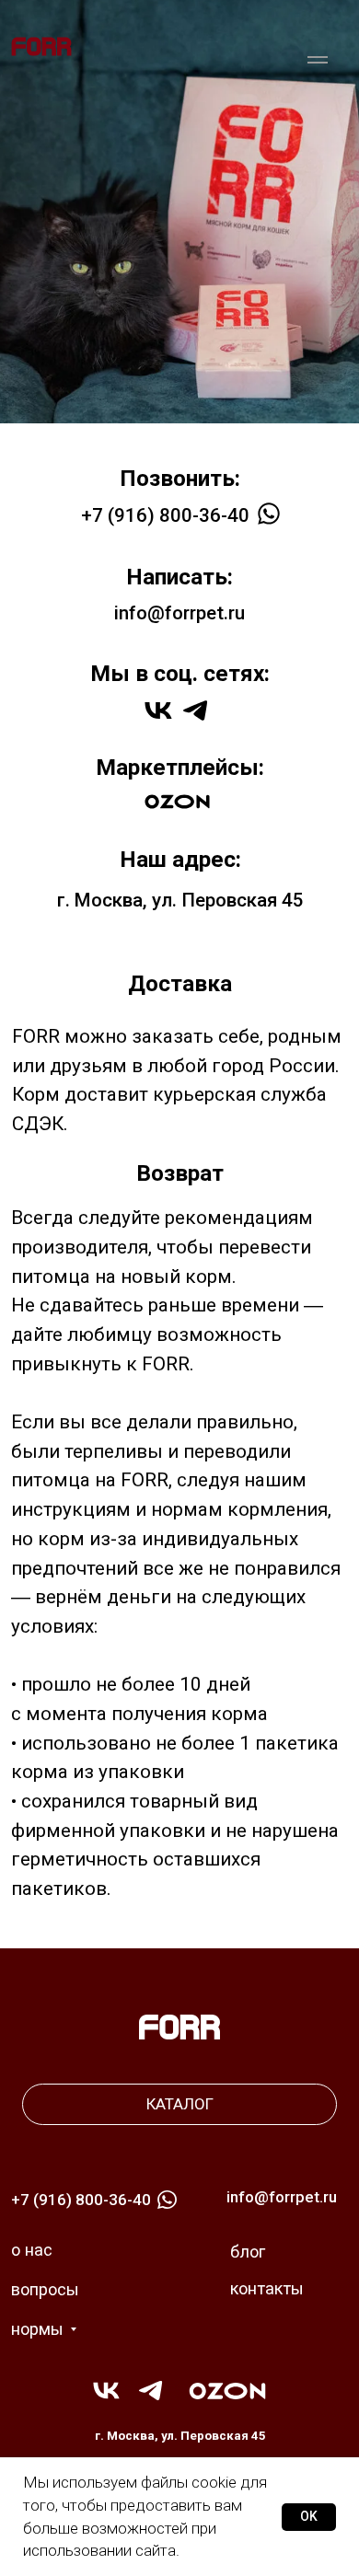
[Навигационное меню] (318, 60)
